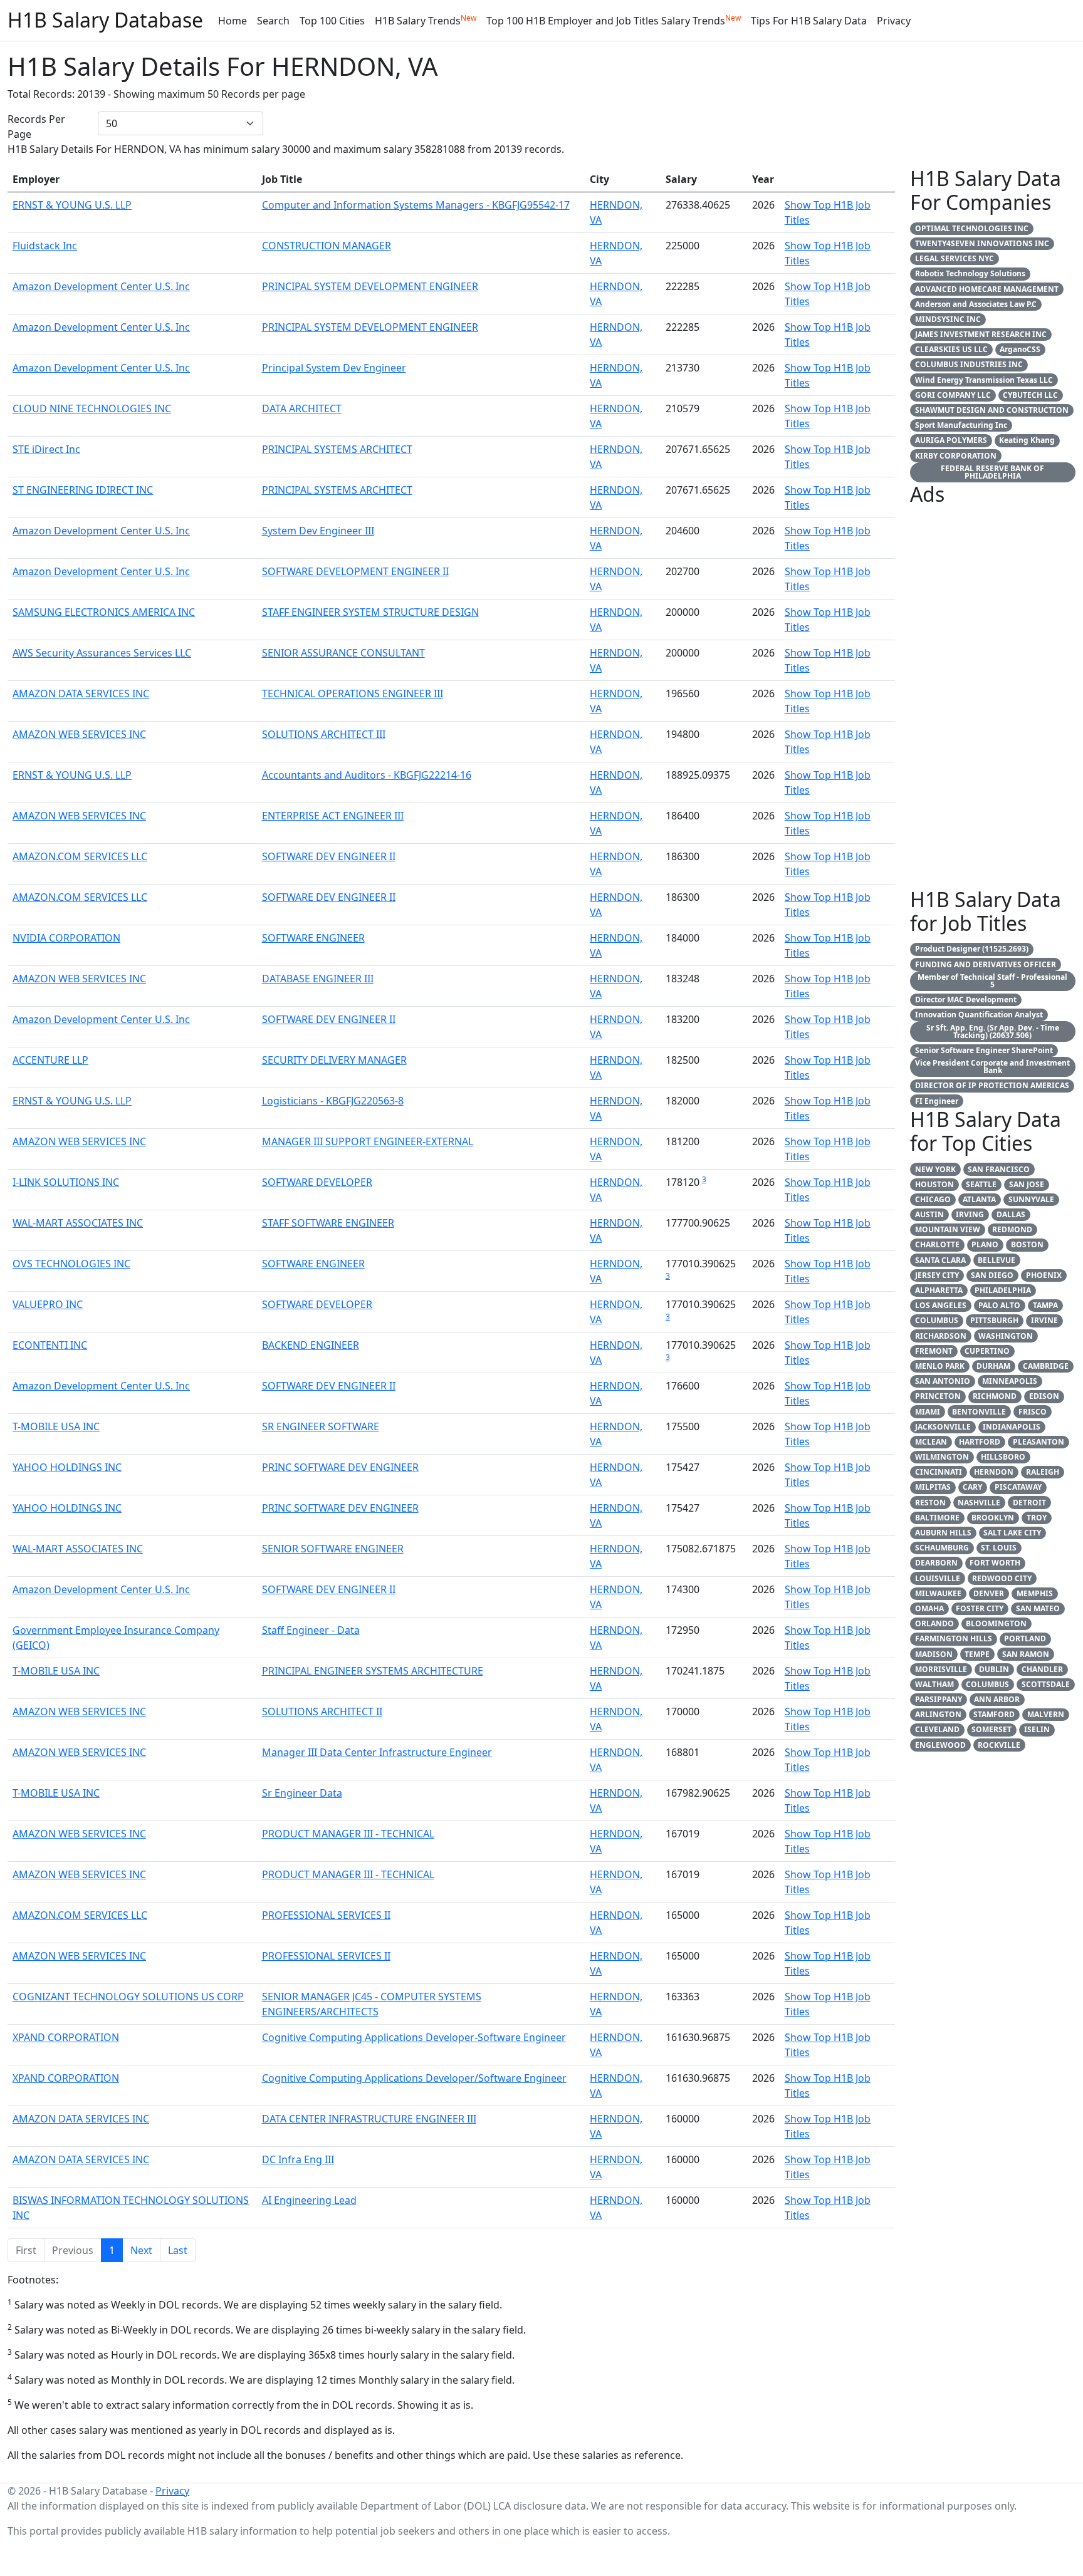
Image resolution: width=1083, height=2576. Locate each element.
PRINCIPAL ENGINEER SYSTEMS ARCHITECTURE (373, 1671)
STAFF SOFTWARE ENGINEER (328, 1223)
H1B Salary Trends (426, 20)
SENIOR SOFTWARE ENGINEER (333, 1549)
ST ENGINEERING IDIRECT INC (83, 490)
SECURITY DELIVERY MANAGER (334, 1060)
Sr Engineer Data (302, 1793)
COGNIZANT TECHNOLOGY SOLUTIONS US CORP (128, 1997)
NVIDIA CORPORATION (66, 938)
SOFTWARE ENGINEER (313, 938)
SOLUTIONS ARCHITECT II (322, 1711)
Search (273, 21)
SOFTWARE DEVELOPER (317, 1182)
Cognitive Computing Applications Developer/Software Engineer (414, 2078)
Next (141, 2250)
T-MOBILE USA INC (56, 1426)
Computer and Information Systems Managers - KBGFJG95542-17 (416, 205)
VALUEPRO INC (48, 1304)
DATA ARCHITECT (302, 408)
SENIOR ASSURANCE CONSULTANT (343, 653)
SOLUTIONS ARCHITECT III (324, 734)
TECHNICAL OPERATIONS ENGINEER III (353, 693)
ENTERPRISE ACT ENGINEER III (333, 816)
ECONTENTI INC (50, 1345)
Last (178, 2250)
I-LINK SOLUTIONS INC (66, 1182)
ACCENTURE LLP (50, 1060)
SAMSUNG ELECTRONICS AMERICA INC (104, 612)
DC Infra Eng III (298, 2159)
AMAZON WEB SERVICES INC (79, 734)
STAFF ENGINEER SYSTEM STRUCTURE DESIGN (370, 612)
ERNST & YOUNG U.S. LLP (72, 205)
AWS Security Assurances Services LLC (102, 653)
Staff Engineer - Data (311, 1630)
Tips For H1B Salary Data (809, 21)
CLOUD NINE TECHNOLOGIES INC (92, 408)
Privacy (894, 21)
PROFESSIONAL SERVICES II (326, 1915)
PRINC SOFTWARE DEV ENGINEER (340, 1467)
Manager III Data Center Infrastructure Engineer (377, 1752)
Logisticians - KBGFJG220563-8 (333, 1101)
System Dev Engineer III (318, 531)
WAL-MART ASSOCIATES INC (78, 1223)
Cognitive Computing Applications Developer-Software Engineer (414, 2037)
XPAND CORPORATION (66, 2037)
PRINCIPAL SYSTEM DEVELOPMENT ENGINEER (370, 286)
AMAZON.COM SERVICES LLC (80, 856)
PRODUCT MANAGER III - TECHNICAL (348, 1834)
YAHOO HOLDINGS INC (67, 1467)
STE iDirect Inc (46, 449)
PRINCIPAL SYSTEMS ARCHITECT (337, 449)
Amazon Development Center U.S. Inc (101, 286)
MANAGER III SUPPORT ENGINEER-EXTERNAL (368, 1141)
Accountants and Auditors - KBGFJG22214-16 (367, 775)
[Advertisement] (993, 700)
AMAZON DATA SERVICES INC (81, 693)
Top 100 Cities (332, 21)
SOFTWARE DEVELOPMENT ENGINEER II (355, 571)
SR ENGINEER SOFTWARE (321, 1426)
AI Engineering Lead (309, 2200)
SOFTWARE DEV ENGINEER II (329, 856)
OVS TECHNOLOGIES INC (71, 1264)
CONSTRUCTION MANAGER (327, 246)
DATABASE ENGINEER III (318, 979)
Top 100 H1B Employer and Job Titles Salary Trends (614, 20)
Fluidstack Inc (45, 246)
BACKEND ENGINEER (311, 1345)
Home (233, 21)
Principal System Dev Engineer (334, 368)
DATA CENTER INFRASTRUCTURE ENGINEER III (369, 2119)
